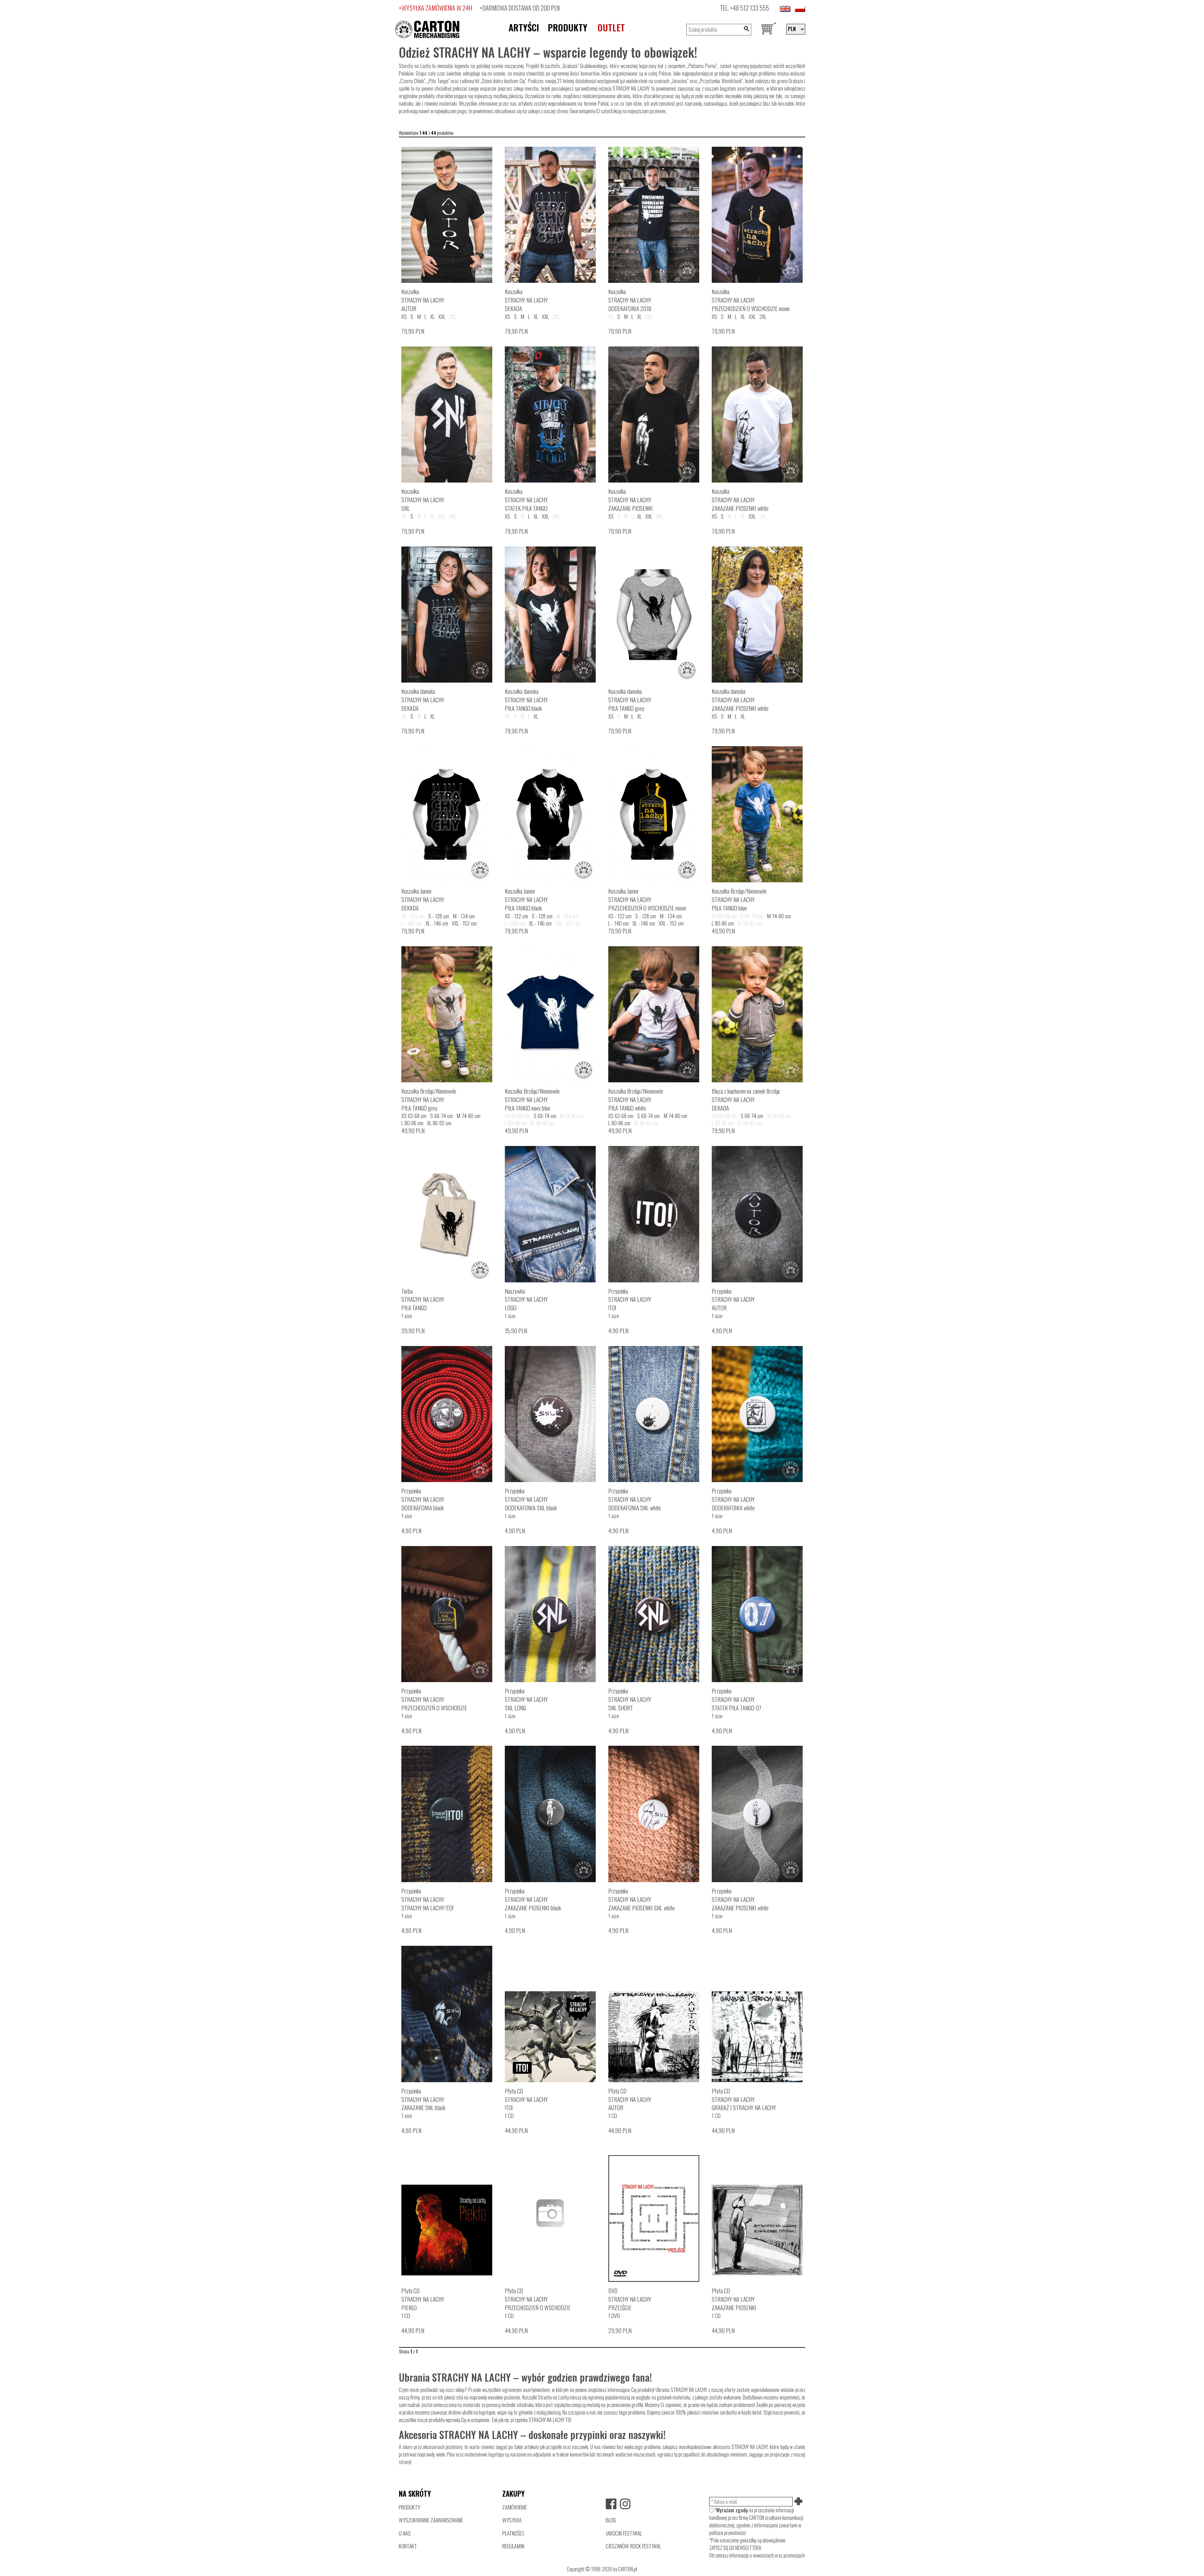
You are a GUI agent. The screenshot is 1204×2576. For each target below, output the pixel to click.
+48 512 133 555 (750, 8)
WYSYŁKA (512, 2520)
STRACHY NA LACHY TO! (550, 2420)
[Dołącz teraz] (799, 2502)
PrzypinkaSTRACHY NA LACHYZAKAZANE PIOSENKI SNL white (642, 1899)
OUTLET (611, 27)
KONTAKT (408, 2546)
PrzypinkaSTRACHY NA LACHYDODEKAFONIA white (733, 1499)
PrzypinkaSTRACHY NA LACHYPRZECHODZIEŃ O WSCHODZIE (434, 1699)
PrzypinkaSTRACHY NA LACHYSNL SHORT (630, 1699)
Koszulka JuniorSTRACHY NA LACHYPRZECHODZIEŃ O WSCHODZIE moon (647, 899)
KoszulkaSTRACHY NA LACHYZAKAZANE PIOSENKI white (740, 500)
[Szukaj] (746, 30)
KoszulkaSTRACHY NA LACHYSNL (423, 500)
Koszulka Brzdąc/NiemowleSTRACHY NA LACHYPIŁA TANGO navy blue (532, 1099)
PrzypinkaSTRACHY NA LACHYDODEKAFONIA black (423, 1499)
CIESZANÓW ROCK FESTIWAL (633, 2546)
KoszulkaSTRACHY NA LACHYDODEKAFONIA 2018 (630, 300)
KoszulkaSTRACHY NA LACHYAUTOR (423, 300)
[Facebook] (611, 2504)
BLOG (611, 2520)
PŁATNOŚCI (513, 2533)
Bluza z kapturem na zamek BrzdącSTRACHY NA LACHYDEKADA (746, 1099)
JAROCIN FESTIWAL (624, 2533)
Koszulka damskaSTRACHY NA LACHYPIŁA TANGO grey (630, 700)
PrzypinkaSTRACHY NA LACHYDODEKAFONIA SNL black (531, 1499)
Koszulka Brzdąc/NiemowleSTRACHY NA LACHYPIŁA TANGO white (636, 1099)
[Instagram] (625, 2504)
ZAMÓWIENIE (515, 2507)
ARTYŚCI (524, 27)
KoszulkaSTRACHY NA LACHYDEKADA (526, 300)
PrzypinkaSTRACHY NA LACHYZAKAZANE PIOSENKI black (533, 1899)
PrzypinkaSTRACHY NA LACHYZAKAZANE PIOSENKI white (740, 1899)
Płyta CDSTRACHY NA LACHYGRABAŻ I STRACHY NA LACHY (744, 2099)
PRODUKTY (568, 27)
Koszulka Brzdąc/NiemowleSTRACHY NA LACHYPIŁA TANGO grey (429, 1099)
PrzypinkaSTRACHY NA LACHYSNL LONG (526, 1699)
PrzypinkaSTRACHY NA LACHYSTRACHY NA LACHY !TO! (427, 1899)
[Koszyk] (769, 29)
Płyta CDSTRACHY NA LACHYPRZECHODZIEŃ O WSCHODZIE (538, 2299)
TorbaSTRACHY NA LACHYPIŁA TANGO (423, 1299)
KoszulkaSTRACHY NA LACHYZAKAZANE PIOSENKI (631, 500)
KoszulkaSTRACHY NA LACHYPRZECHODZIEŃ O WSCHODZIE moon (751, 300)
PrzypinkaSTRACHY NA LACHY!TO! (630, 1299)
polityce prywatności (728, 2533)
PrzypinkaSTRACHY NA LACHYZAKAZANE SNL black (423, 2099)
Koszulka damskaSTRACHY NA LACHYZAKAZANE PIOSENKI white (740, 700)
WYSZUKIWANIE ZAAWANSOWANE (431, 2520)
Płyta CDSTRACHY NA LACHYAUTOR (630, 2099)
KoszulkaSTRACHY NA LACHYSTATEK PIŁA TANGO (526, 500)
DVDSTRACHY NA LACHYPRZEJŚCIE (630, 2299)
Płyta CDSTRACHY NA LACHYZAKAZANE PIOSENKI (734, 2299)
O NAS (405, 2533)
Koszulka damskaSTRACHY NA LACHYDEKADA (423, 700)
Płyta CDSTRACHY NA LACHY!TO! (526, 2099)
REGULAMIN (513, 2546)
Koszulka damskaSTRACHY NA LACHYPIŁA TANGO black (526, 700)
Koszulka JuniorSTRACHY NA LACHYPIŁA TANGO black (526, 899)
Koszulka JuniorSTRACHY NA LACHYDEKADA (423, 899)
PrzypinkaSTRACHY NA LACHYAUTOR (733, 1299)
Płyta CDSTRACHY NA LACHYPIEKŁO (423, 2299)
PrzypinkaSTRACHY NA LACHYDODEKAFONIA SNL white (635, 1499)
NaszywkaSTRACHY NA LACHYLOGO (526, 1299)
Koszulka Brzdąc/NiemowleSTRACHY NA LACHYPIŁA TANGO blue (739, 899)
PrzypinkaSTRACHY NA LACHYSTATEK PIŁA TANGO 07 (737, 1699)
